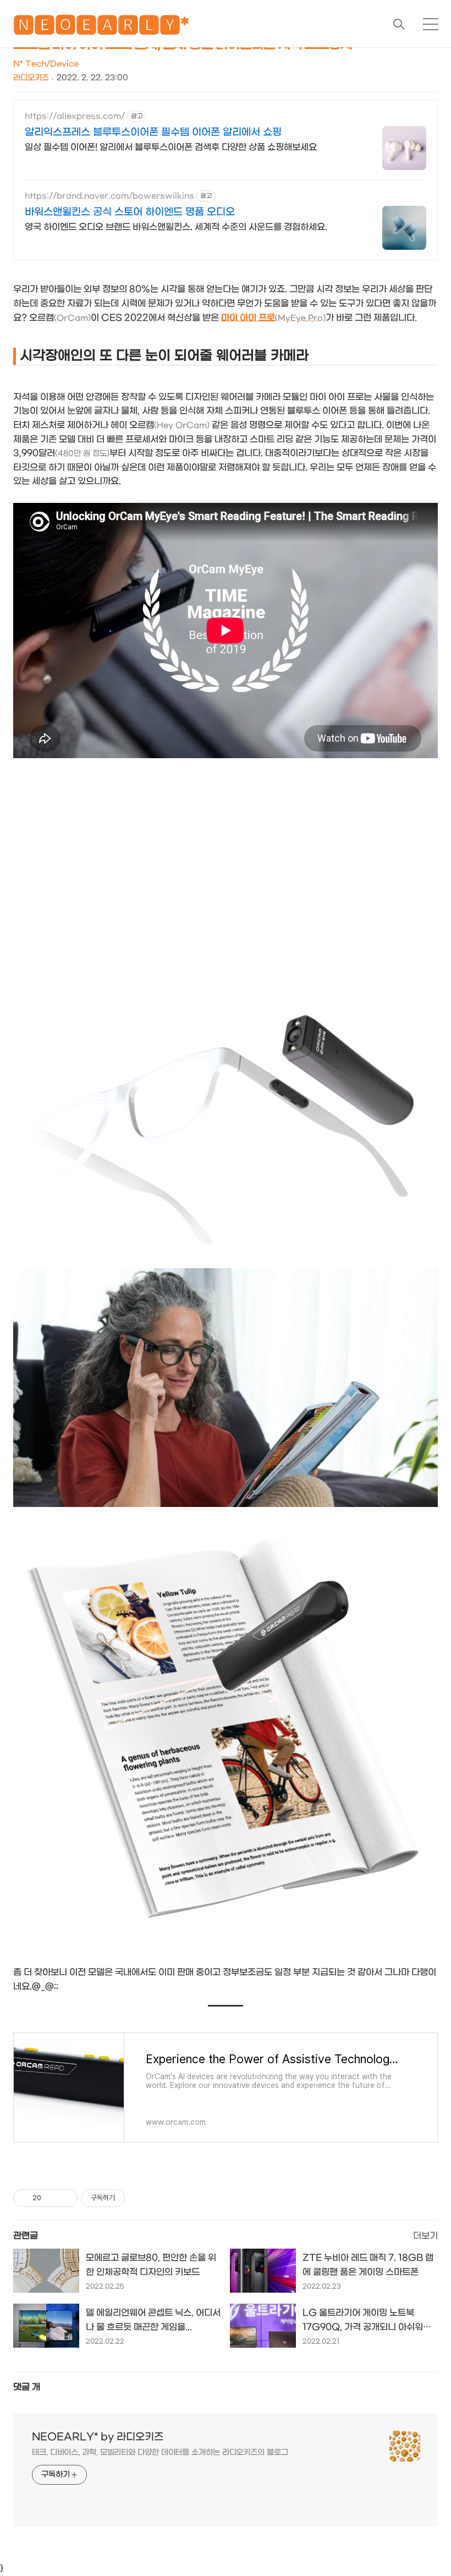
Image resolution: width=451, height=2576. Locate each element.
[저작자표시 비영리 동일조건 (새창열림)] (140, 2198)
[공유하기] (51, 2198)
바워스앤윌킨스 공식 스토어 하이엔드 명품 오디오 (130, 212)
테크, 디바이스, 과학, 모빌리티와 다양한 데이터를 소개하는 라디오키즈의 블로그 (160, 2452)
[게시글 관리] (65, 2198)
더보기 (425, 2236)
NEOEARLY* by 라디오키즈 (98, 2437)
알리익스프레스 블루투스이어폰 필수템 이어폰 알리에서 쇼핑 (153, 132)
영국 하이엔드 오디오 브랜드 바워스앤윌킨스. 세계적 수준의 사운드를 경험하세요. (176, 227)
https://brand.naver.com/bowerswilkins (109, 196)
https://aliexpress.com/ (75, 116)
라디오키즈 (31, 78)
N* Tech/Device (46, 64)
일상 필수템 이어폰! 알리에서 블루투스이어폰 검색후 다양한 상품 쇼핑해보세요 (171, 147)
